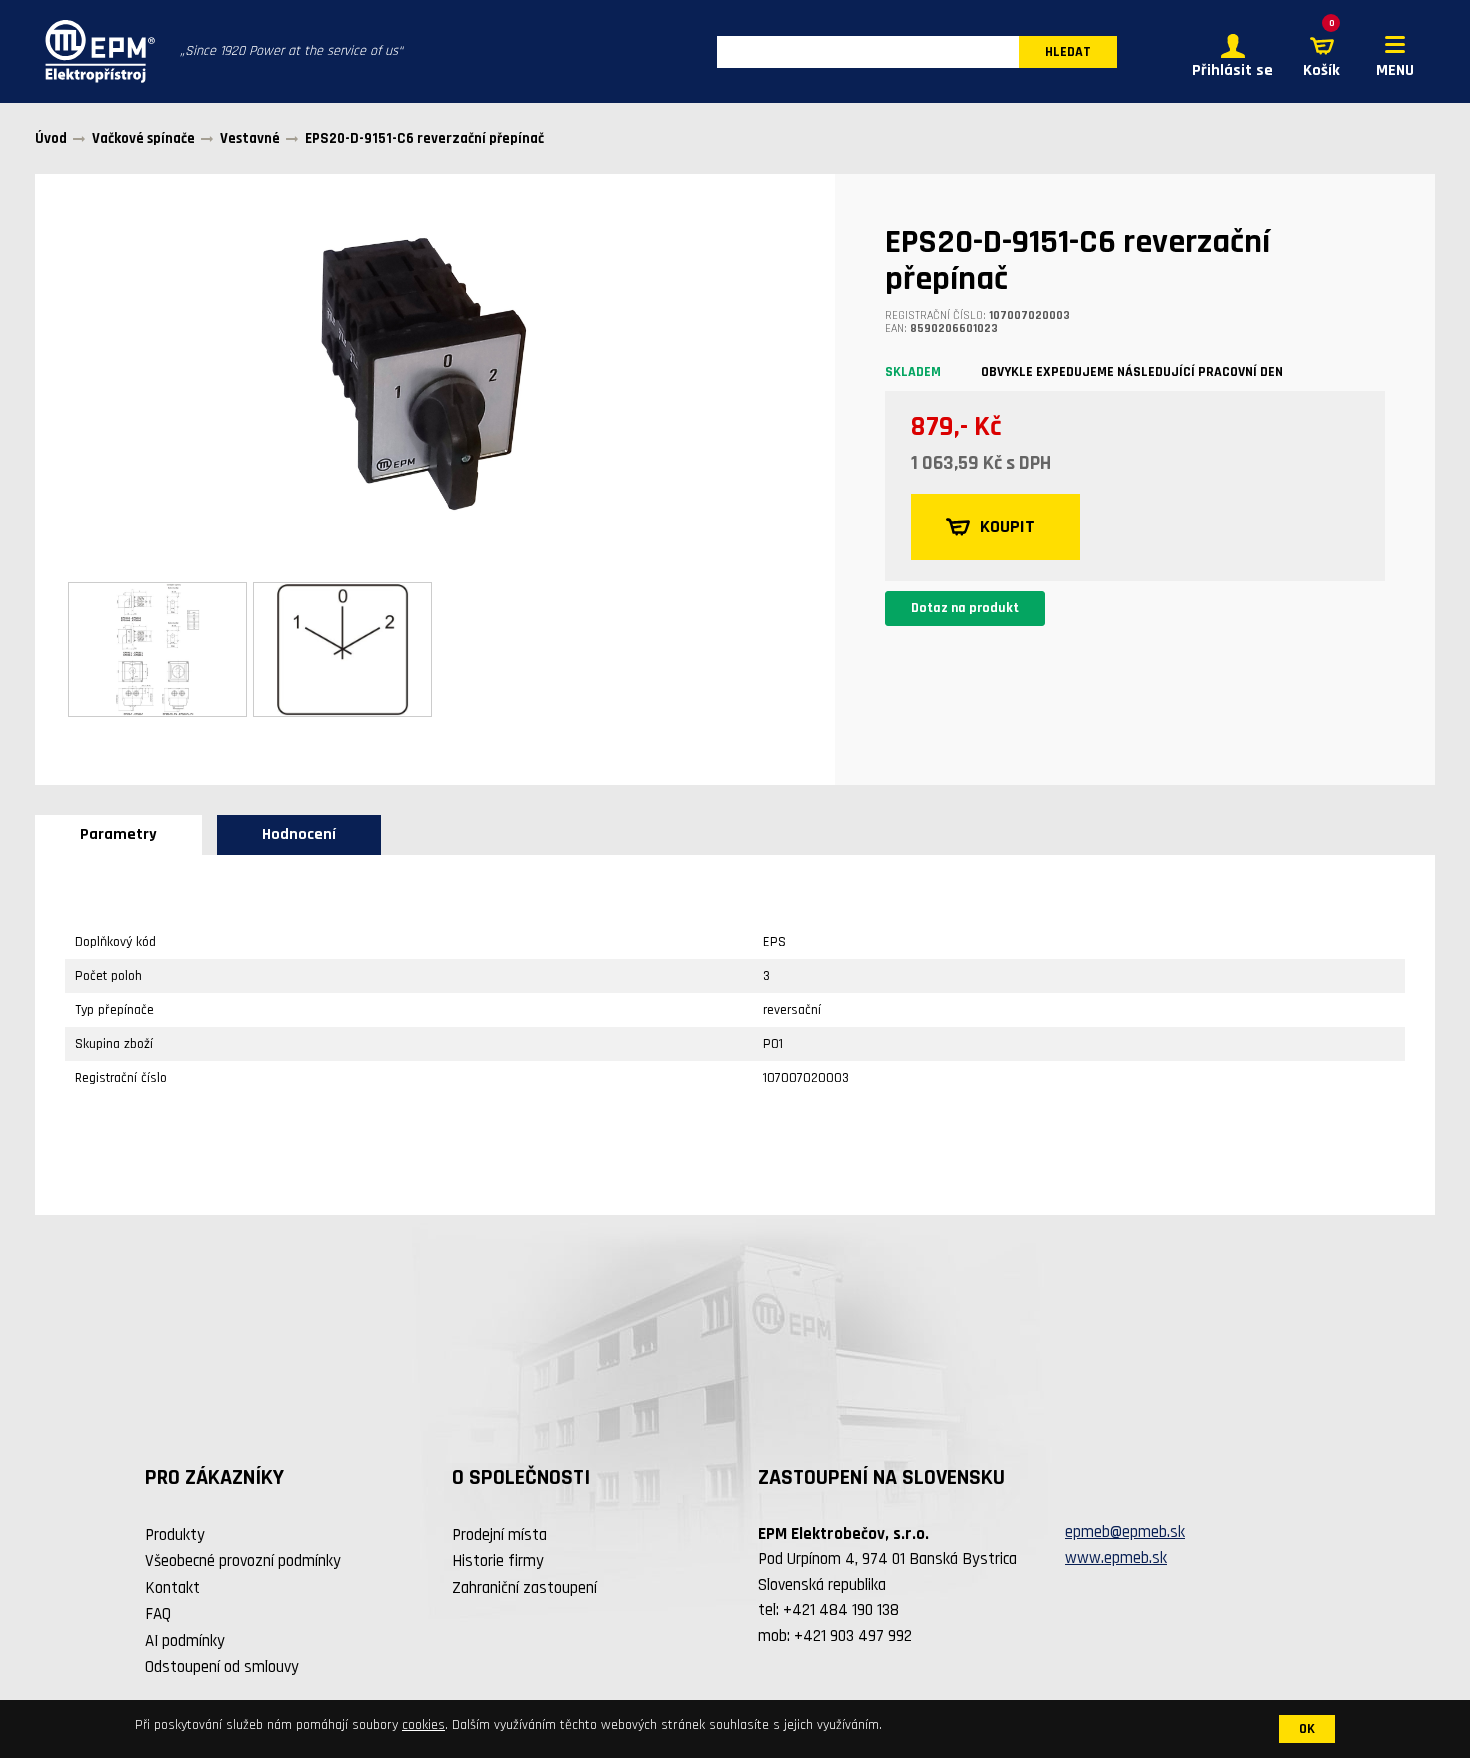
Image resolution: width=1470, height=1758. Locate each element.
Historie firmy (498, 1561)
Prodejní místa (499, 1535)
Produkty (175, 1535)
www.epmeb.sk (1116, 1558)
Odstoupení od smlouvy (222, 1667)
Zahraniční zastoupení (524, 1588)
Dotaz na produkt (965, 608)
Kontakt (172, 1588)
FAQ (158, 1614)
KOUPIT (1007, 526)
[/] (95, 51)
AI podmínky (185, 1641)
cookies (423, 1725)
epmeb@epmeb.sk (1125, 1532)
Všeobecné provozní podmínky (243, 1561)
